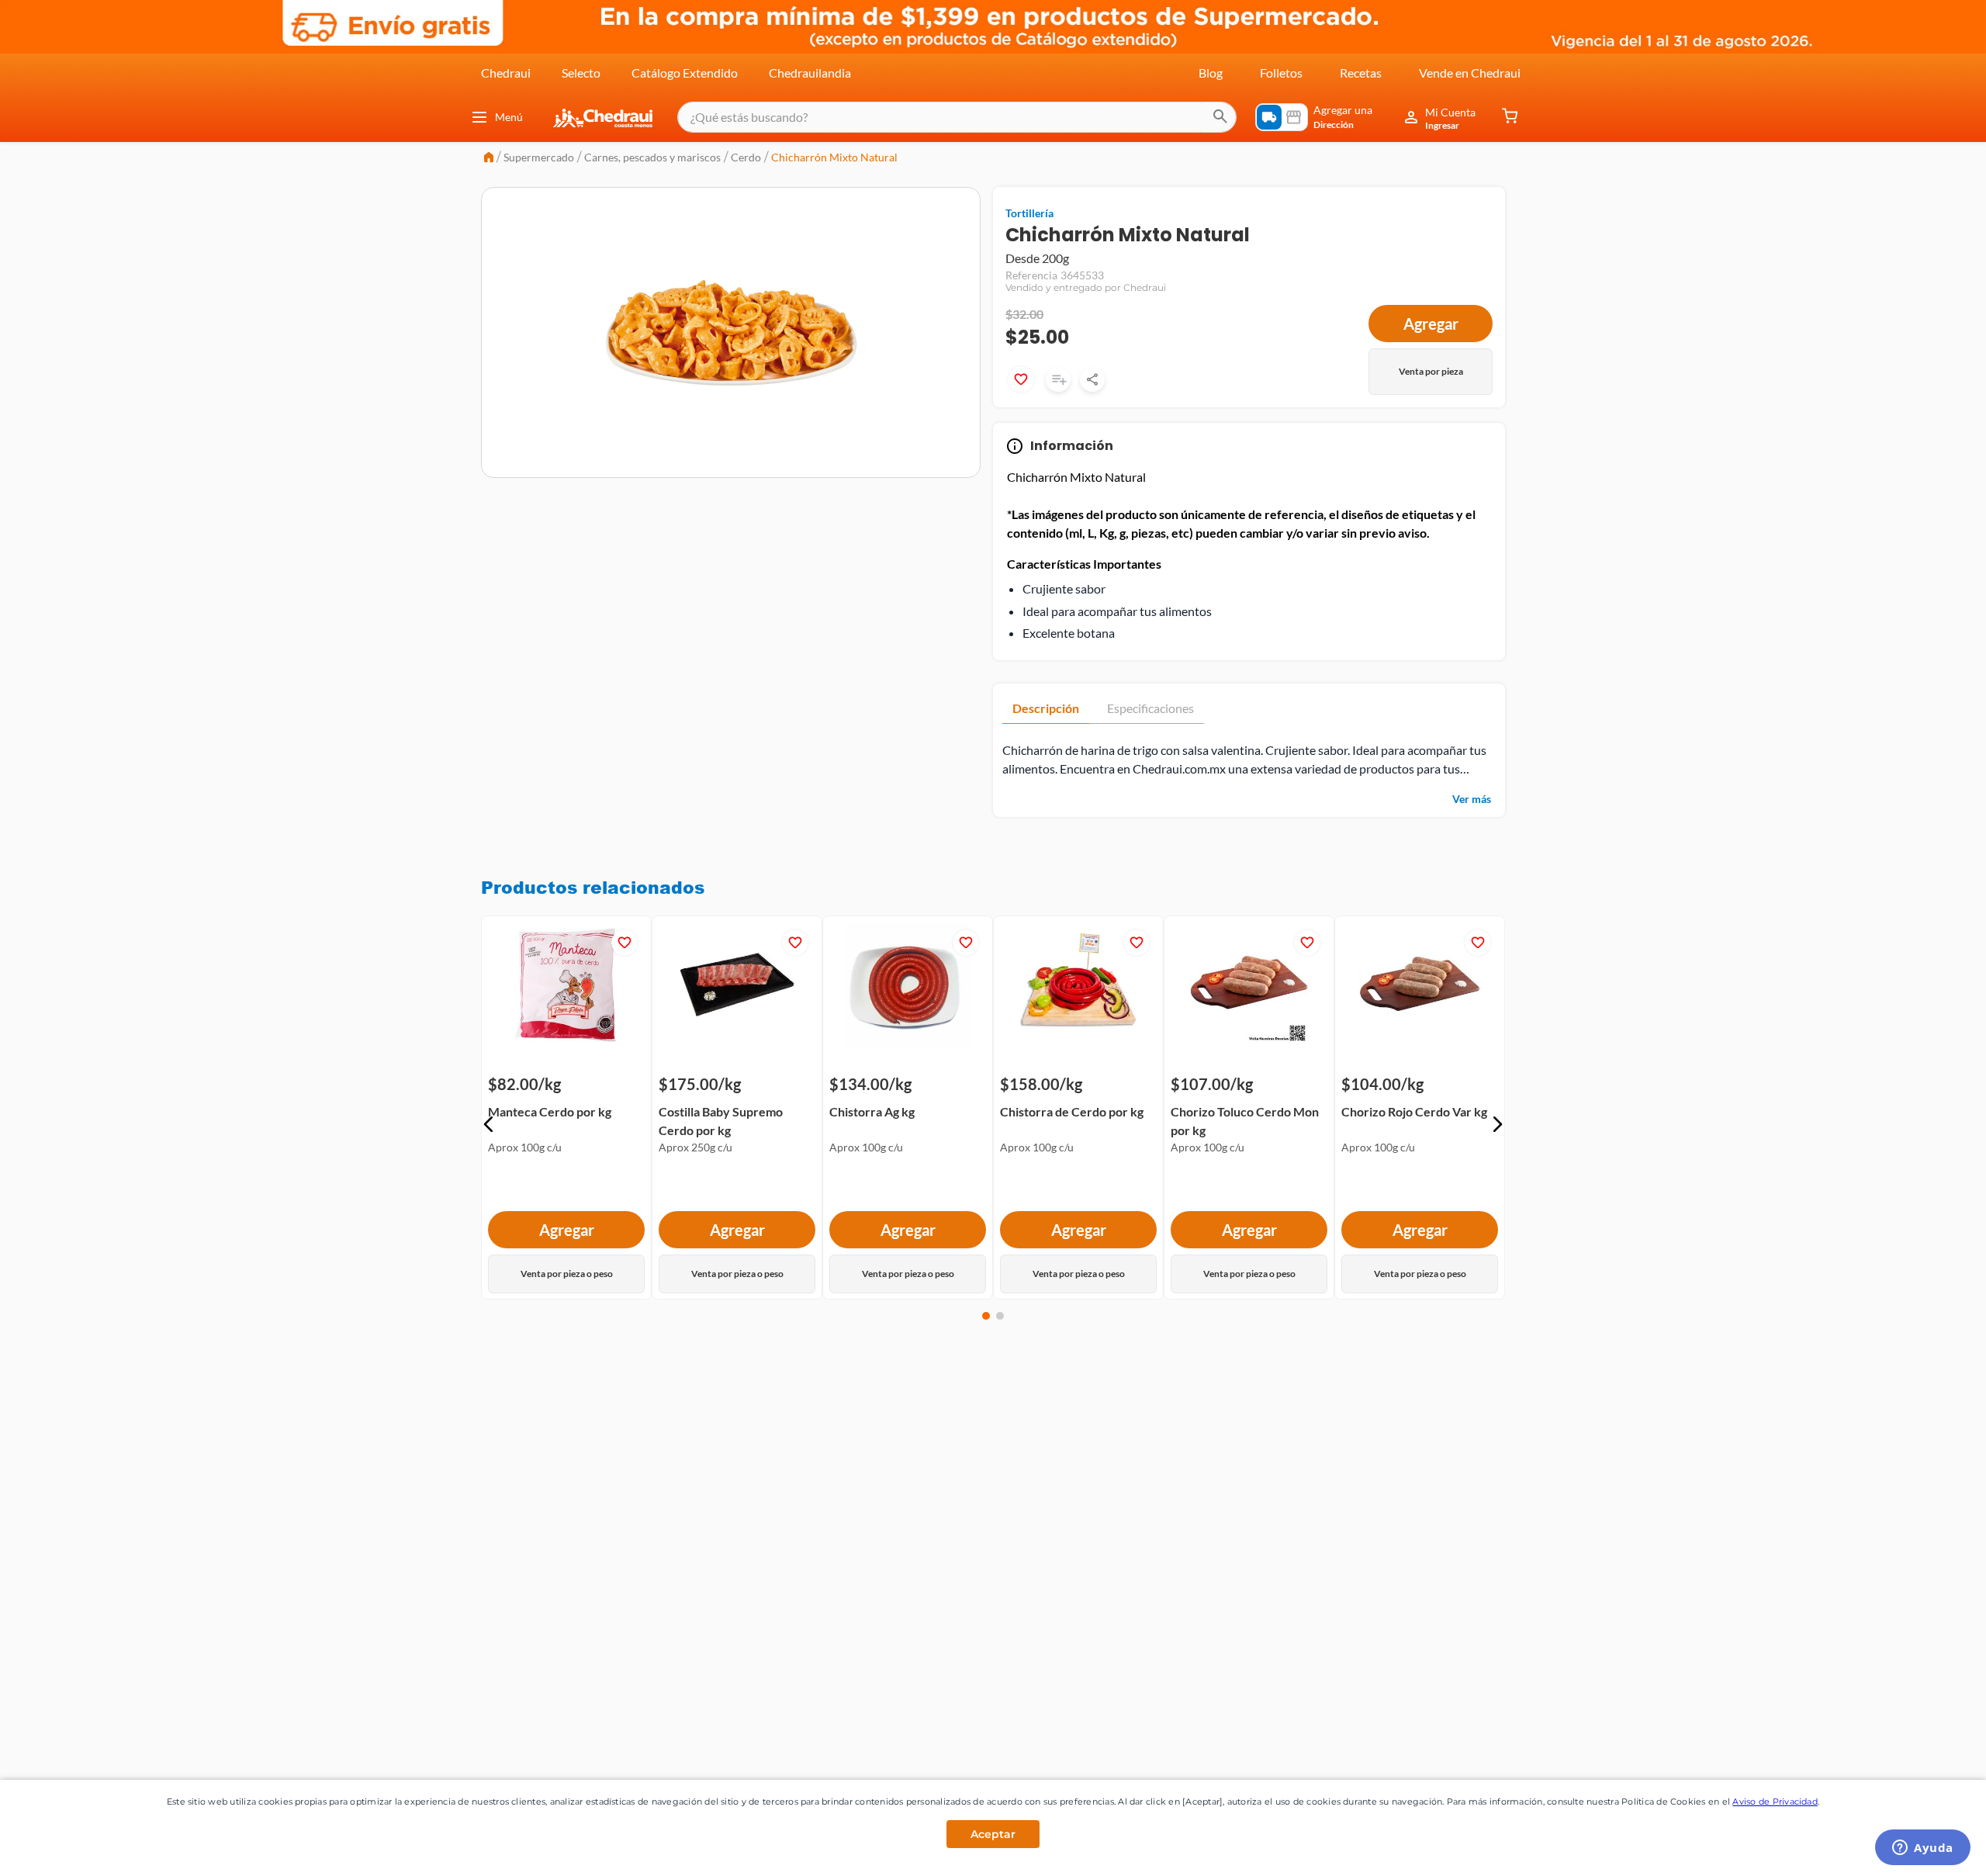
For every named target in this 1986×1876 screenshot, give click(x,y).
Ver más (1472, 799)
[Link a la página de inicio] (489, 159)
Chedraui (506, 73)
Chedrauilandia (810, 73)
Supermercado (539, 157)
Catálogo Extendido (685, 73)
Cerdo (746, 157)
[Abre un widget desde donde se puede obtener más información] (1923, 1849)
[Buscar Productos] (1220, 117)
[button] (489, 1124)
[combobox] (957, 117)
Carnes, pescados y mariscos (652, 157)
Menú (509, 117)
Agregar (1431, 324)
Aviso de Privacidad (1775, 1802)
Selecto (581, 73)
